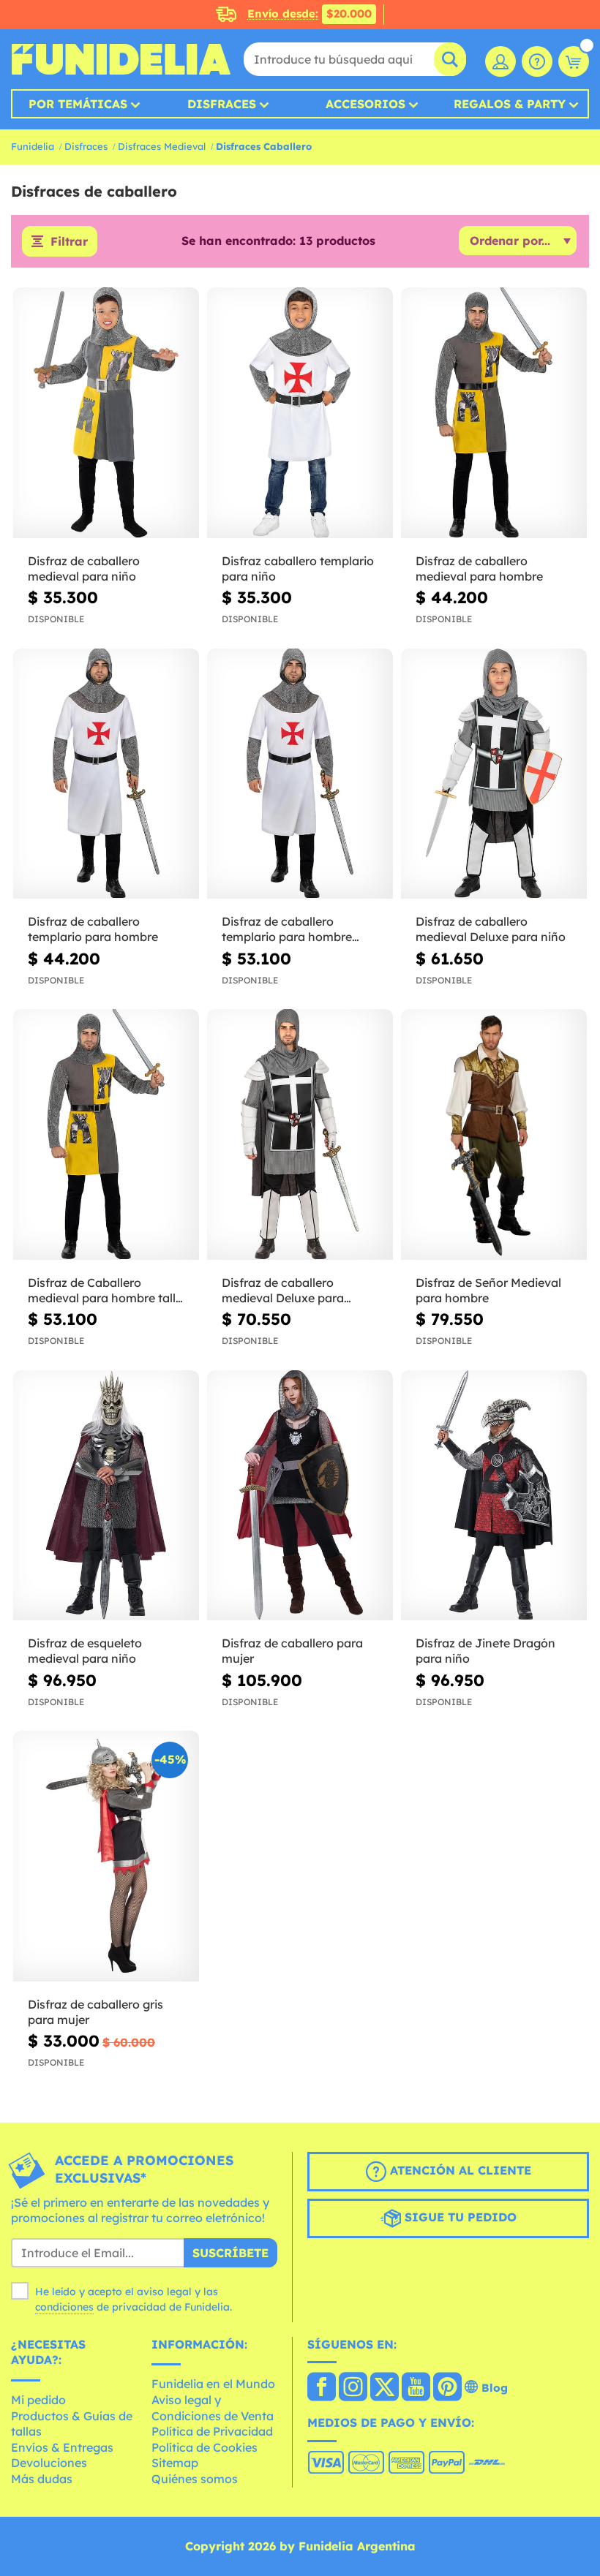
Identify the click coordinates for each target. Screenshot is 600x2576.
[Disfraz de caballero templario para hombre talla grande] (300, 774)
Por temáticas (78, 104)
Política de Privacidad (212, 2431)
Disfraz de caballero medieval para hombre (479, 569)
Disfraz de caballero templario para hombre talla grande (287, 929)
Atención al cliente (459, 2170)
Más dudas (42, 2479)
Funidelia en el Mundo (213, 2384)
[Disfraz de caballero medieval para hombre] (494, 413)
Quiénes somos (195, 2479)
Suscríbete (230, 2253)
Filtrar (69, 241)
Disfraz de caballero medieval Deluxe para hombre (283, 1291)
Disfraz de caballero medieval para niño (84, 569)
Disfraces (222, 104)
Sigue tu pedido (459, 2217)
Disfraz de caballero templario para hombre (93, 929)
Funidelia (33, 146)
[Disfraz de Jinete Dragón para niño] (494, 1496)
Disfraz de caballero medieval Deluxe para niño (491, 929)
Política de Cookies (205, 2447)
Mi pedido (38, 2400)
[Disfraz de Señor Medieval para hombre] (494, 1135)
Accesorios (365, 104)
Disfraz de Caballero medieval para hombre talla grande (105, 1291)
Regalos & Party (510, 104)
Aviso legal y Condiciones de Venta (213, 2408)
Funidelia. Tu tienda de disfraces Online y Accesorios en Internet (121, 59)
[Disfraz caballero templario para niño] (300, 413)
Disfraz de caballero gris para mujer (95, 2012)
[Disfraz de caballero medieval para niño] (106, 413)
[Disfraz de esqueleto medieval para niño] (106, 1496)
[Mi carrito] (574, 61)
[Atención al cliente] (537, 61)
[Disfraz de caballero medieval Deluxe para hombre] (300, 1135)
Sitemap (175, 2463)
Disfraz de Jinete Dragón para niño (485, 1651)
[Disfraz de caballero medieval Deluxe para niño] (494, 774)
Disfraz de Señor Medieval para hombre (488, 1290)
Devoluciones (49, 2463)
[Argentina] (322, 2388)
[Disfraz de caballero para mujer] (300, 1496)
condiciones (64, 2307)
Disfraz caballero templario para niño (298, 569)
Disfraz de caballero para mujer (292, 1651)
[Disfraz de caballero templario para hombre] (106, 774)
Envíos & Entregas (62, 2447)
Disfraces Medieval (162, 146)
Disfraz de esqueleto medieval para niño (85, 1651)
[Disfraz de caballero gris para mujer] (106, 1857)
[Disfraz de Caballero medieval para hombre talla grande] (106, 1135)
